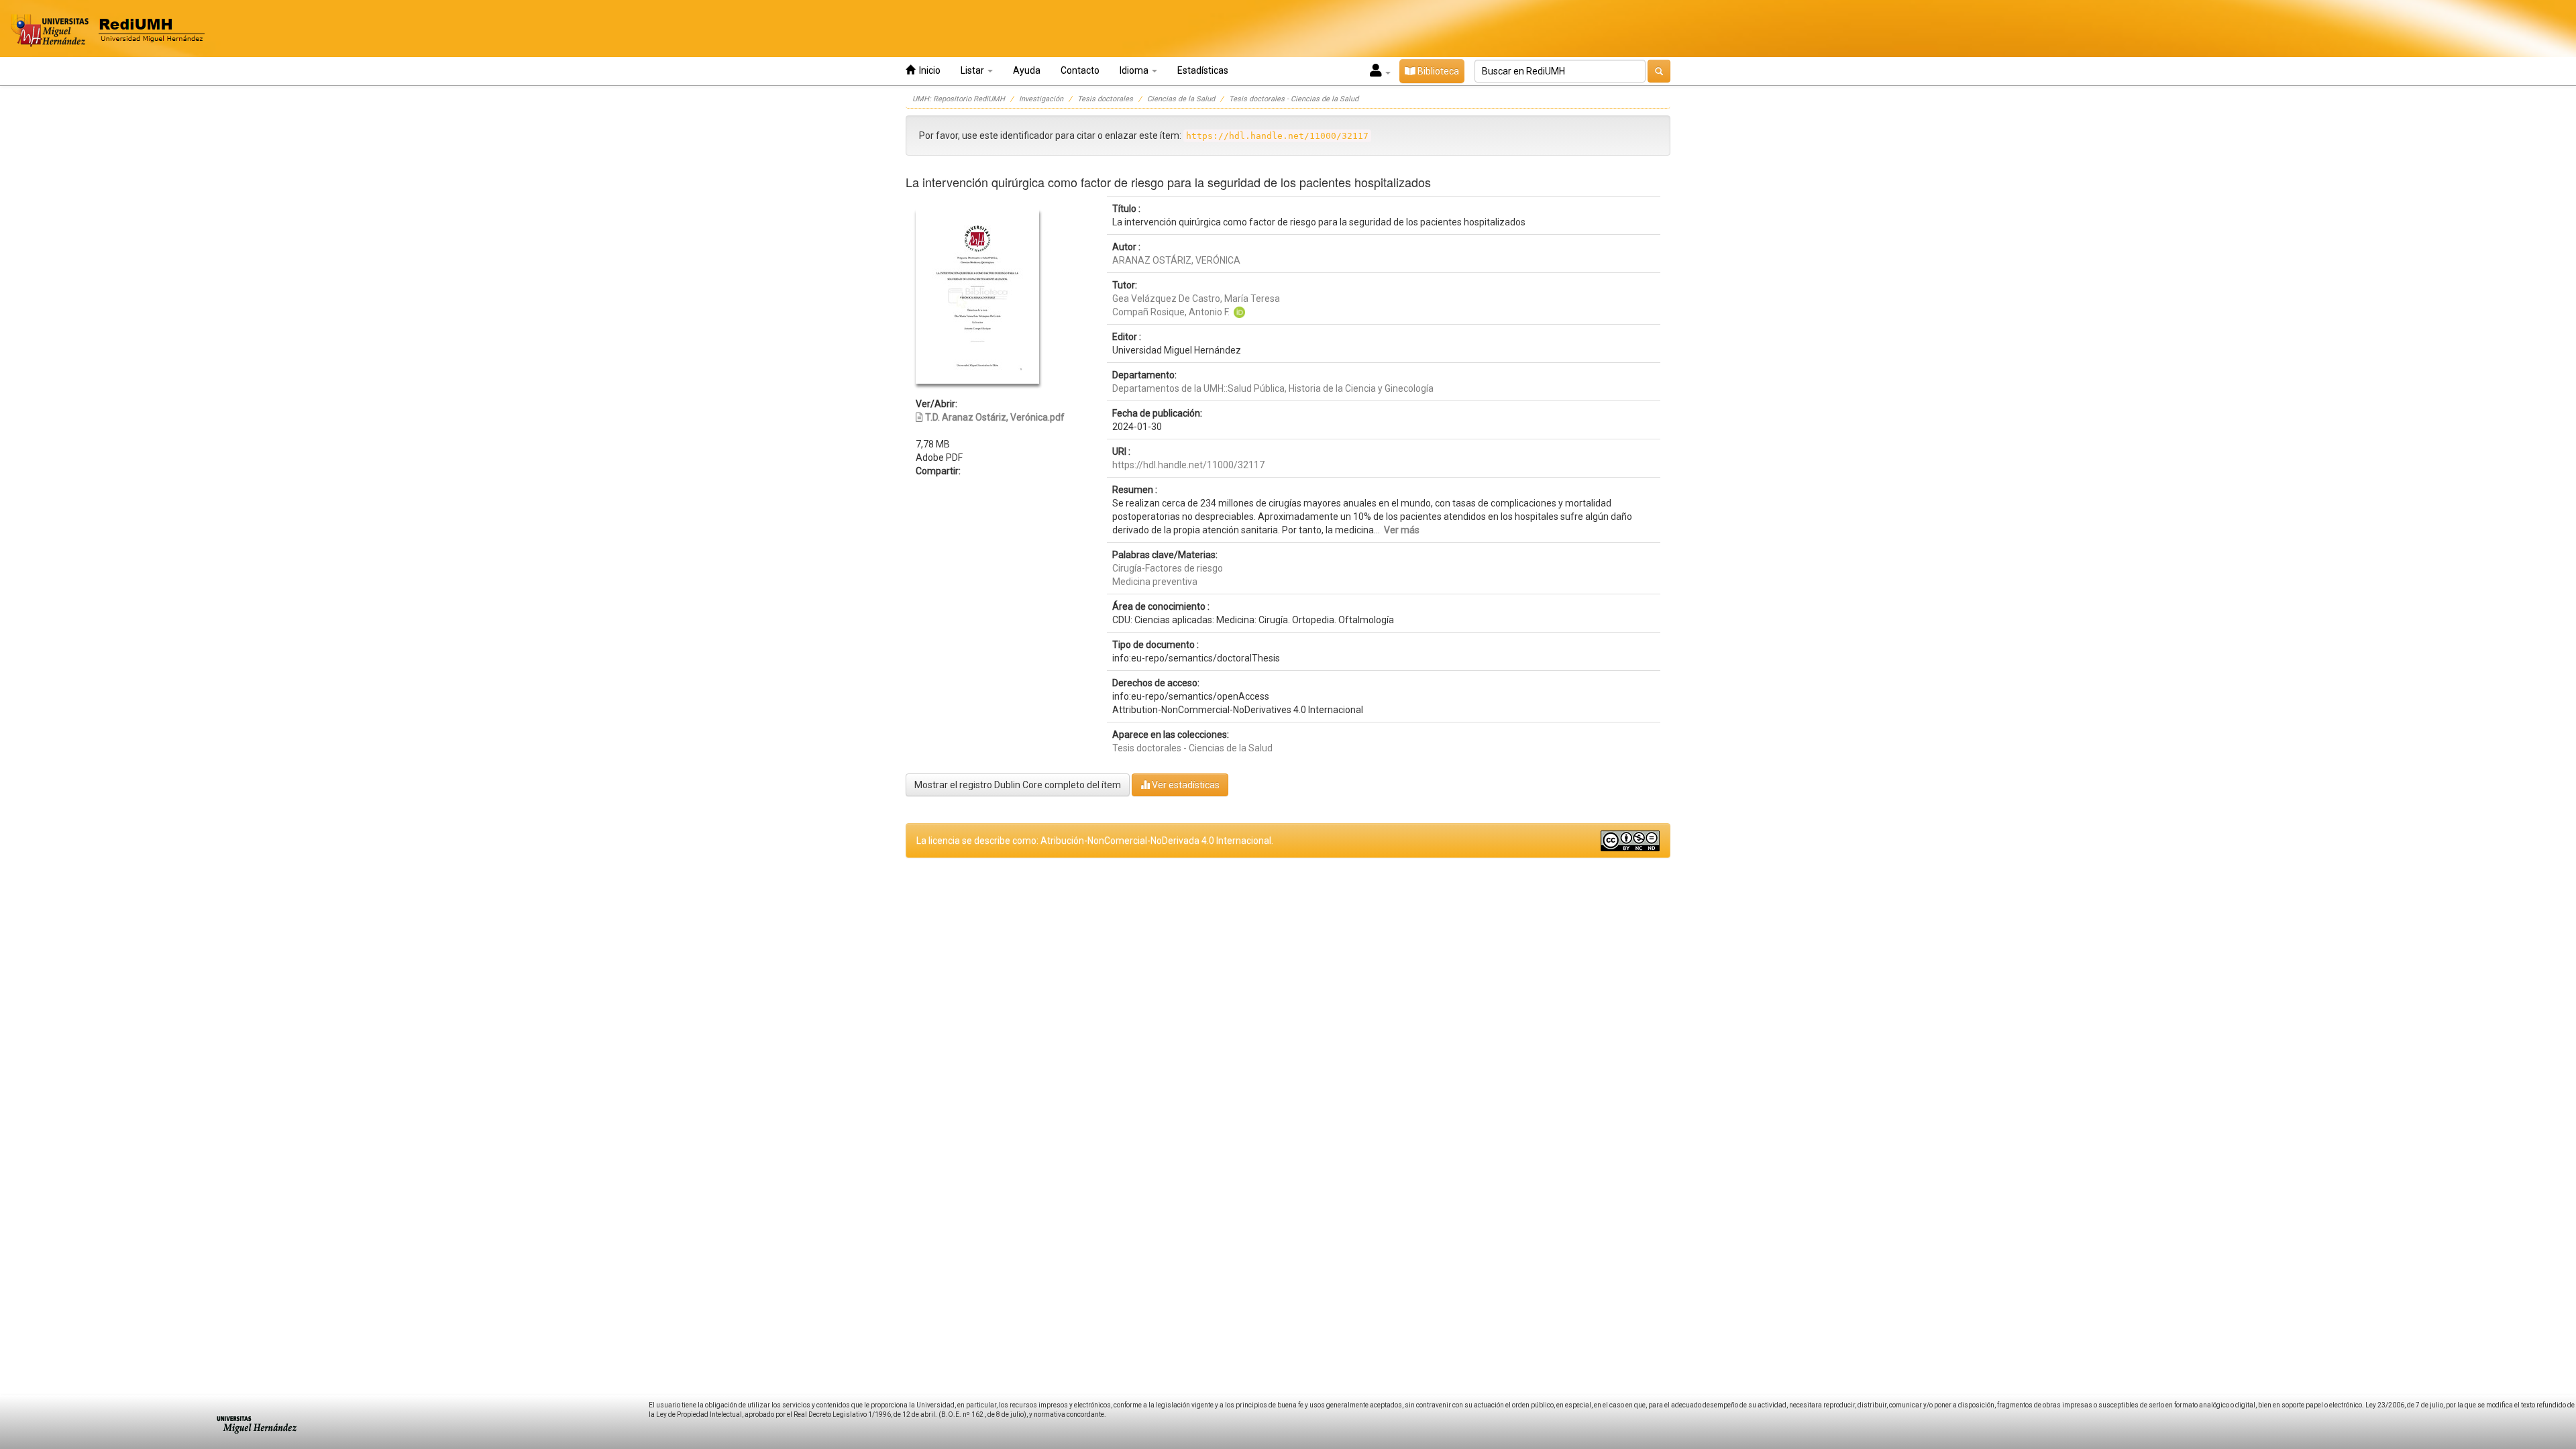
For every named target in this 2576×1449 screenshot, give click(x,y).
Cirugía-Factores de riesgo (1168, 568)
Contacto (1080, 70)
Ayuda (1027, 70)
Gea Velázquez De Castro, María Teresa (1196, 299)
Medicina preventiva (1155, 582)
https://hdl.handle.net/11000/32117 (1188, 465)
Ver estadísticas (1185, 785)
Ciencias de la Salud (1181, 99)
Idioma (1135, 70)
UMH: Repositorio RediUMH (959, 99)
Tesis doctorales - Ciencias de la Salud (1294, 99)
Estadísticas (1203, 70)
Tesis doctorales (1105, 99)
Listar (973, 70)
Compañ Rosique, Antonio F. (1171, 312)
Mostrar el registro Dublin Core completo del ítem (1018, 785)
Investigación (1041, 99)
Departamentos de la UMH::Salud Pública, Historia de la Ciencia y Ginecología (1273, 388)
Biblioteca (1437, 71)
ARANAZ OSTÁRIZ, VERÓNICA (1176, 260)
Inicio (928, 70)
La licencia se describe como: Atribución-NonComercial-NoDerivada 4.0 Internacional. (1095, 841)
